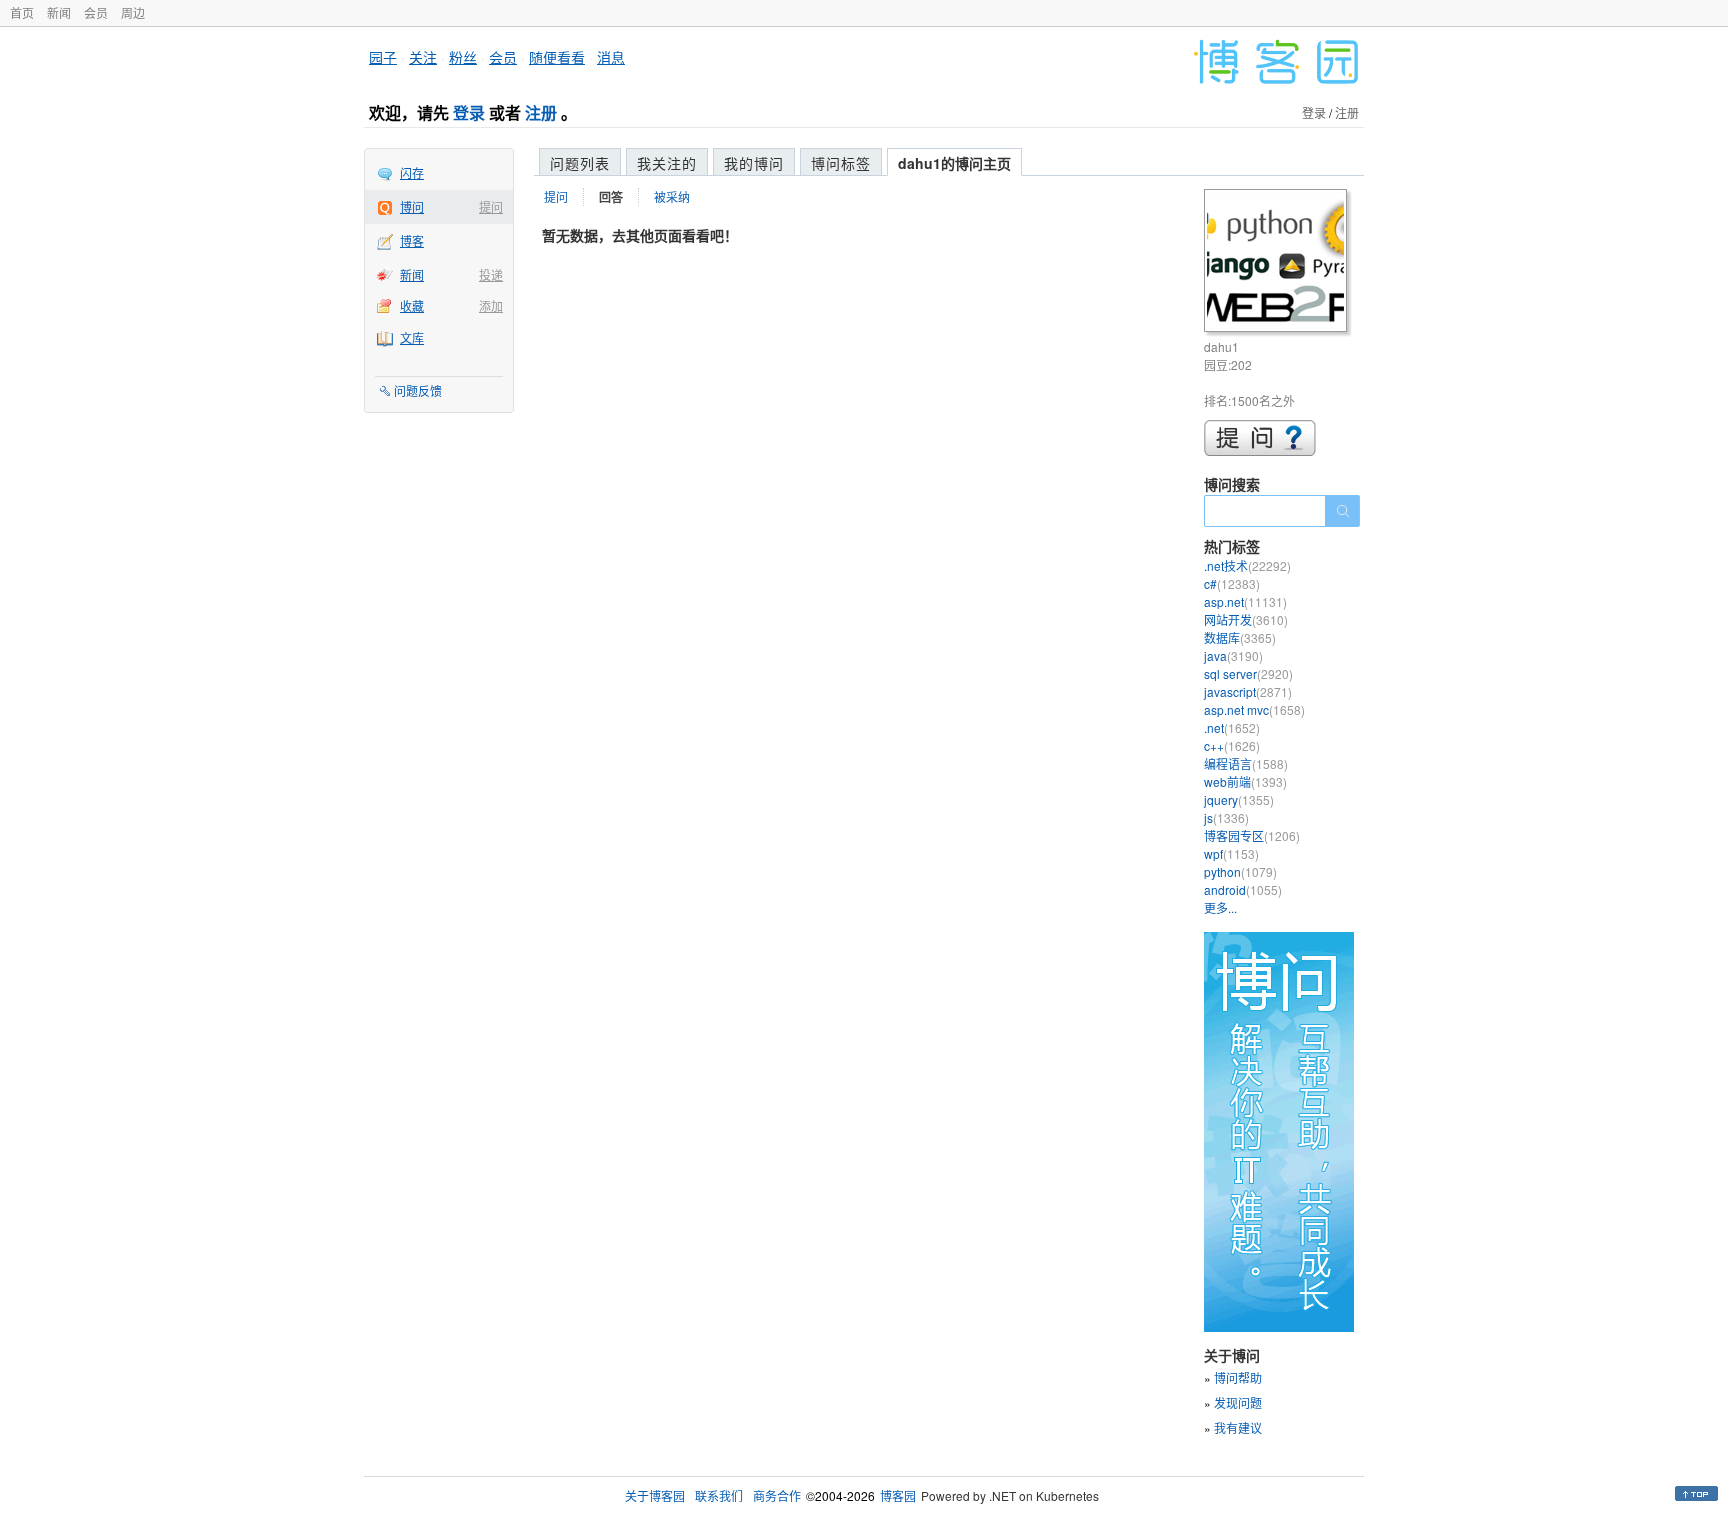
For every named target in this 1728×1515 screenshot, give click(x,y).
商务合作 (777, 1495)
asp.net (1245, 601)
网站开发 (1246, 619)
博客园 (898, 1495)
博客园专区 (1252, 835)
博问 (412, 206)
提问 (491, 206)
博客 (412, 240)
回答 (611, 197)
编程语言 (1246, 763)
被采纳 (672, 196)
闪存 (412, 172)
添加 (491, 305)
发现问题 (1238, 1402)
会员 (96, 12)
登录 (469, 112)
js (1226, 817)
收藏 (412, 305)
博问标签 (841, 163)
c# (1232, 583)
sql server (1248, 673)
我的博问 (754, 163)
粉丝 (463, 57)
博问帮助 (1238, 1377)
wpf (1231, 853)
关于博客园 (655, 1495)
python (1240, 871)
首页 (22, 12)
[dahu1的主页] (1278, 263)
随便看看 (557, 57)
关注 (423, 57)
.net (1232, 727)
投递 (491, 274)
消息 (611, 57)
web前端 (1245, 781)
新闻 (59, 12)
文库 (412, 337)
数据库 (1240, 637)
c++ (1232, 745)
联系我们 (719, 1495)
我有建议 (1238, 1427)
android (1243, 889)
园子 (383, 57)
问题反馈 (418, 390)
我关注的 (667, 163)
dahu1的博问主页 (954, 163)
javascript (1248, 691)
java (1233, 655)
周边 (133, 12)
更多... (1220, 907)
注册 (541, 112)
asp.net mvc (1254, 709)
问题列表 (580, 163)
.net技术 (1247, 565)
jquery (1239, 799)
